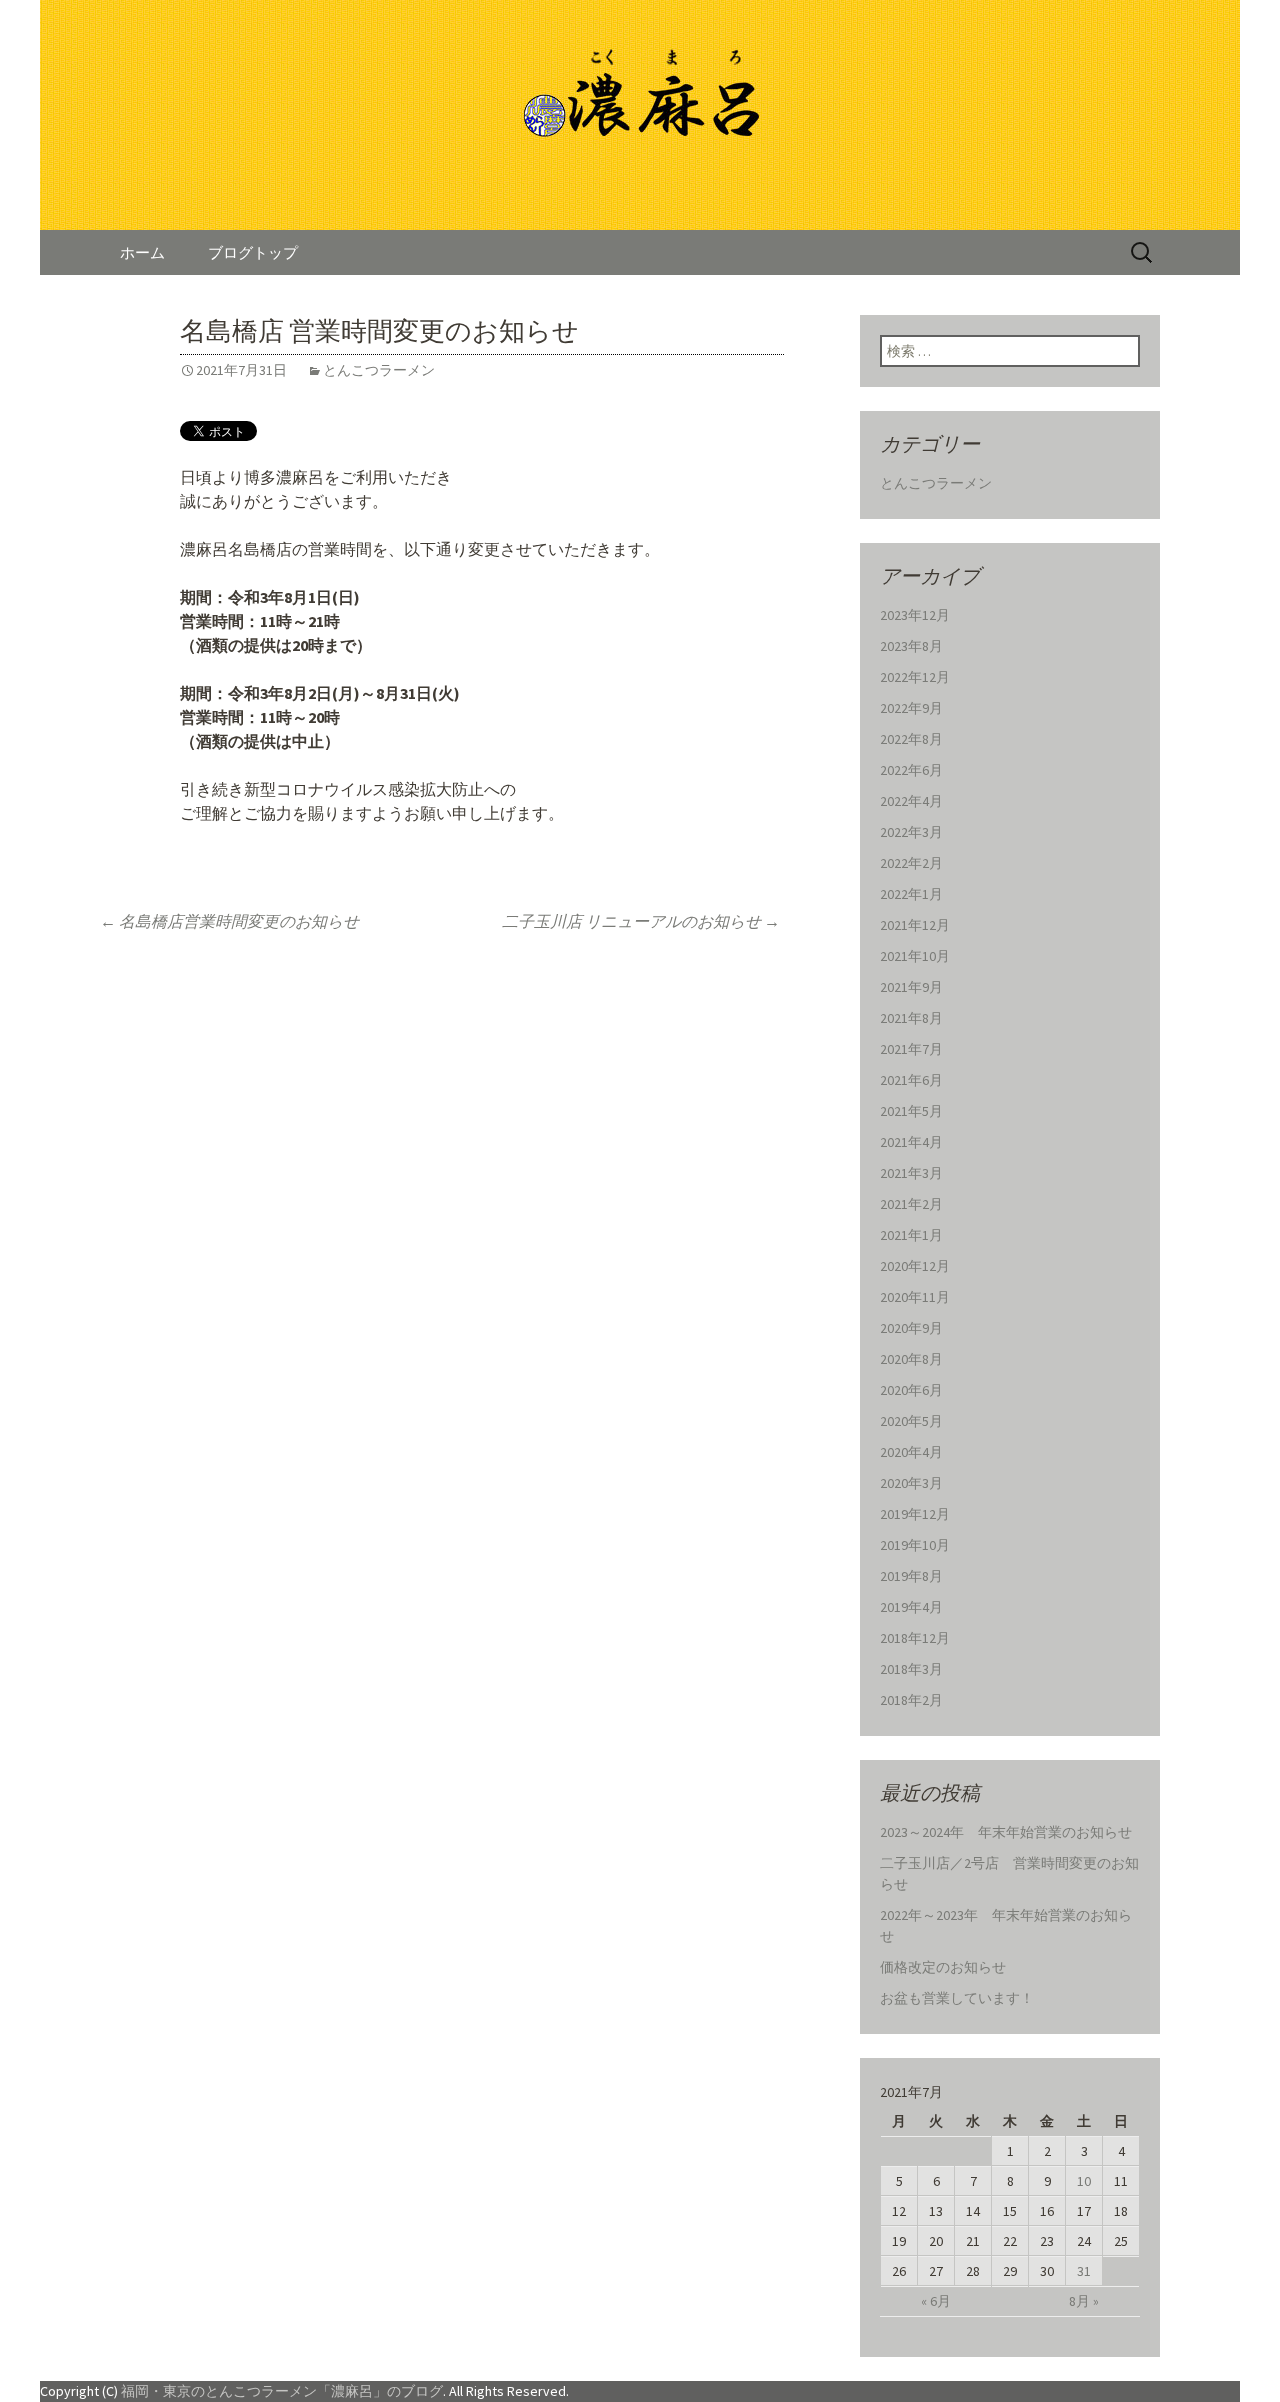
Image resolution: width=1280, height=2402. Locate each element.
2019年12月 (915, 1514)
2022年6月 (911, 770)
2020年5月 (911, 1421)
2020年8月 (911, 1359)
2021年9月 (911, 987)
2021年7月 (911, 1049)
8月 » (1084, 2301)
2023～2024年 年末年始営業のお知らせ (1006, 1832)
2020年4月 (911, 1452)
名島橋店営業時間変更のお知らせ (229, 921)
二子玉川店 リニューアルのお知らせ (641, 921)
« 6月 (936, 2301)
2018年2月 (911, 1700)
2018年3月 (911, 1669)
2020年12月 (915, 1266)
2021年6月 (911, 1080)
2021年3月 (911, 1173)
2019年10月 (915, 1545)
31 (1084, 2271)
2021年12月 (915, 925)
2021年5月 (911, 1111)
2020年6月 (911, 1390)
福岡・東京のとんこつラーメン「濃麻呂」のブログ (282, 2391)
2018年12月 (915, 1638)
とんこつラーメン (379, 370)
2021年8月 (911, 1018)
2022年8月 (911, 739)
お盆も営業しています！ (957, 1998)
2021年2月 (911, 1204)
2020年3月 (911, 1483)
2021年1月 (911, 1235)
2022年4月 (911, 801)
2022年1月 (911, 894)
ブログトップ (253, 252)
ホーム (142, 252)
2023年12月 (915, 615)
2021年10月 (915, 956)
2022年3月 (911, 832)
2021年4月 (911, 1142)
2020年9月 (911, 1328)
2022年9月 (911, 708)
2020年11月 (915, 1297)
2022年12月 (915, 677)
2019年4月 (911, 1607)
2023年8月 (911, 646)
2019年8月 (911, 1576)
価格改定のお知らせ (943, 1967)
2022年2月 (911, 863)
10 (1084, 2181)
